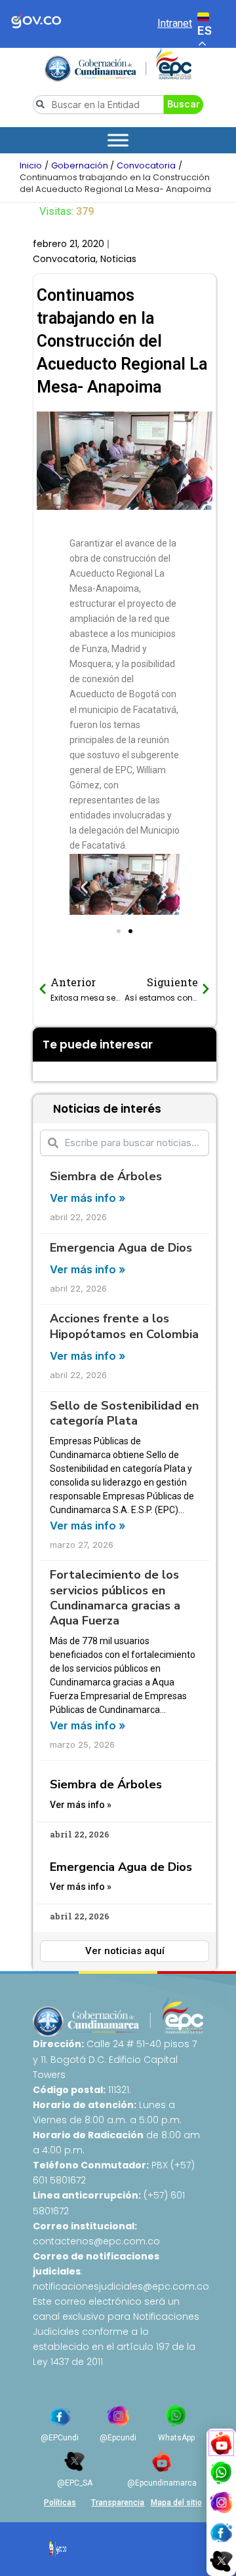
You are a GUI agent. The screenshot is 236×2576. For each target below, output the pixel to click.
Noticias (118, 259)
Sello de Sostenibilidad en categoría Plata (124, 1413)
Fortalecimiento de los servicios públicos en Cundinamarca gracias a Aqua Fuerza (115, 1598)
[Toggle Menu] (118, 140)
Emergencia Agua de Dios (121, 1248)
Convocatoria (64, 259)
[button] (84, 888)
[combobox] (98, 105)
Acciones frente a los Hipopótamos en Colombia (124, 1326)
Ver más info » (88, 1198)
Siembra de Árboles (106, 1176)
